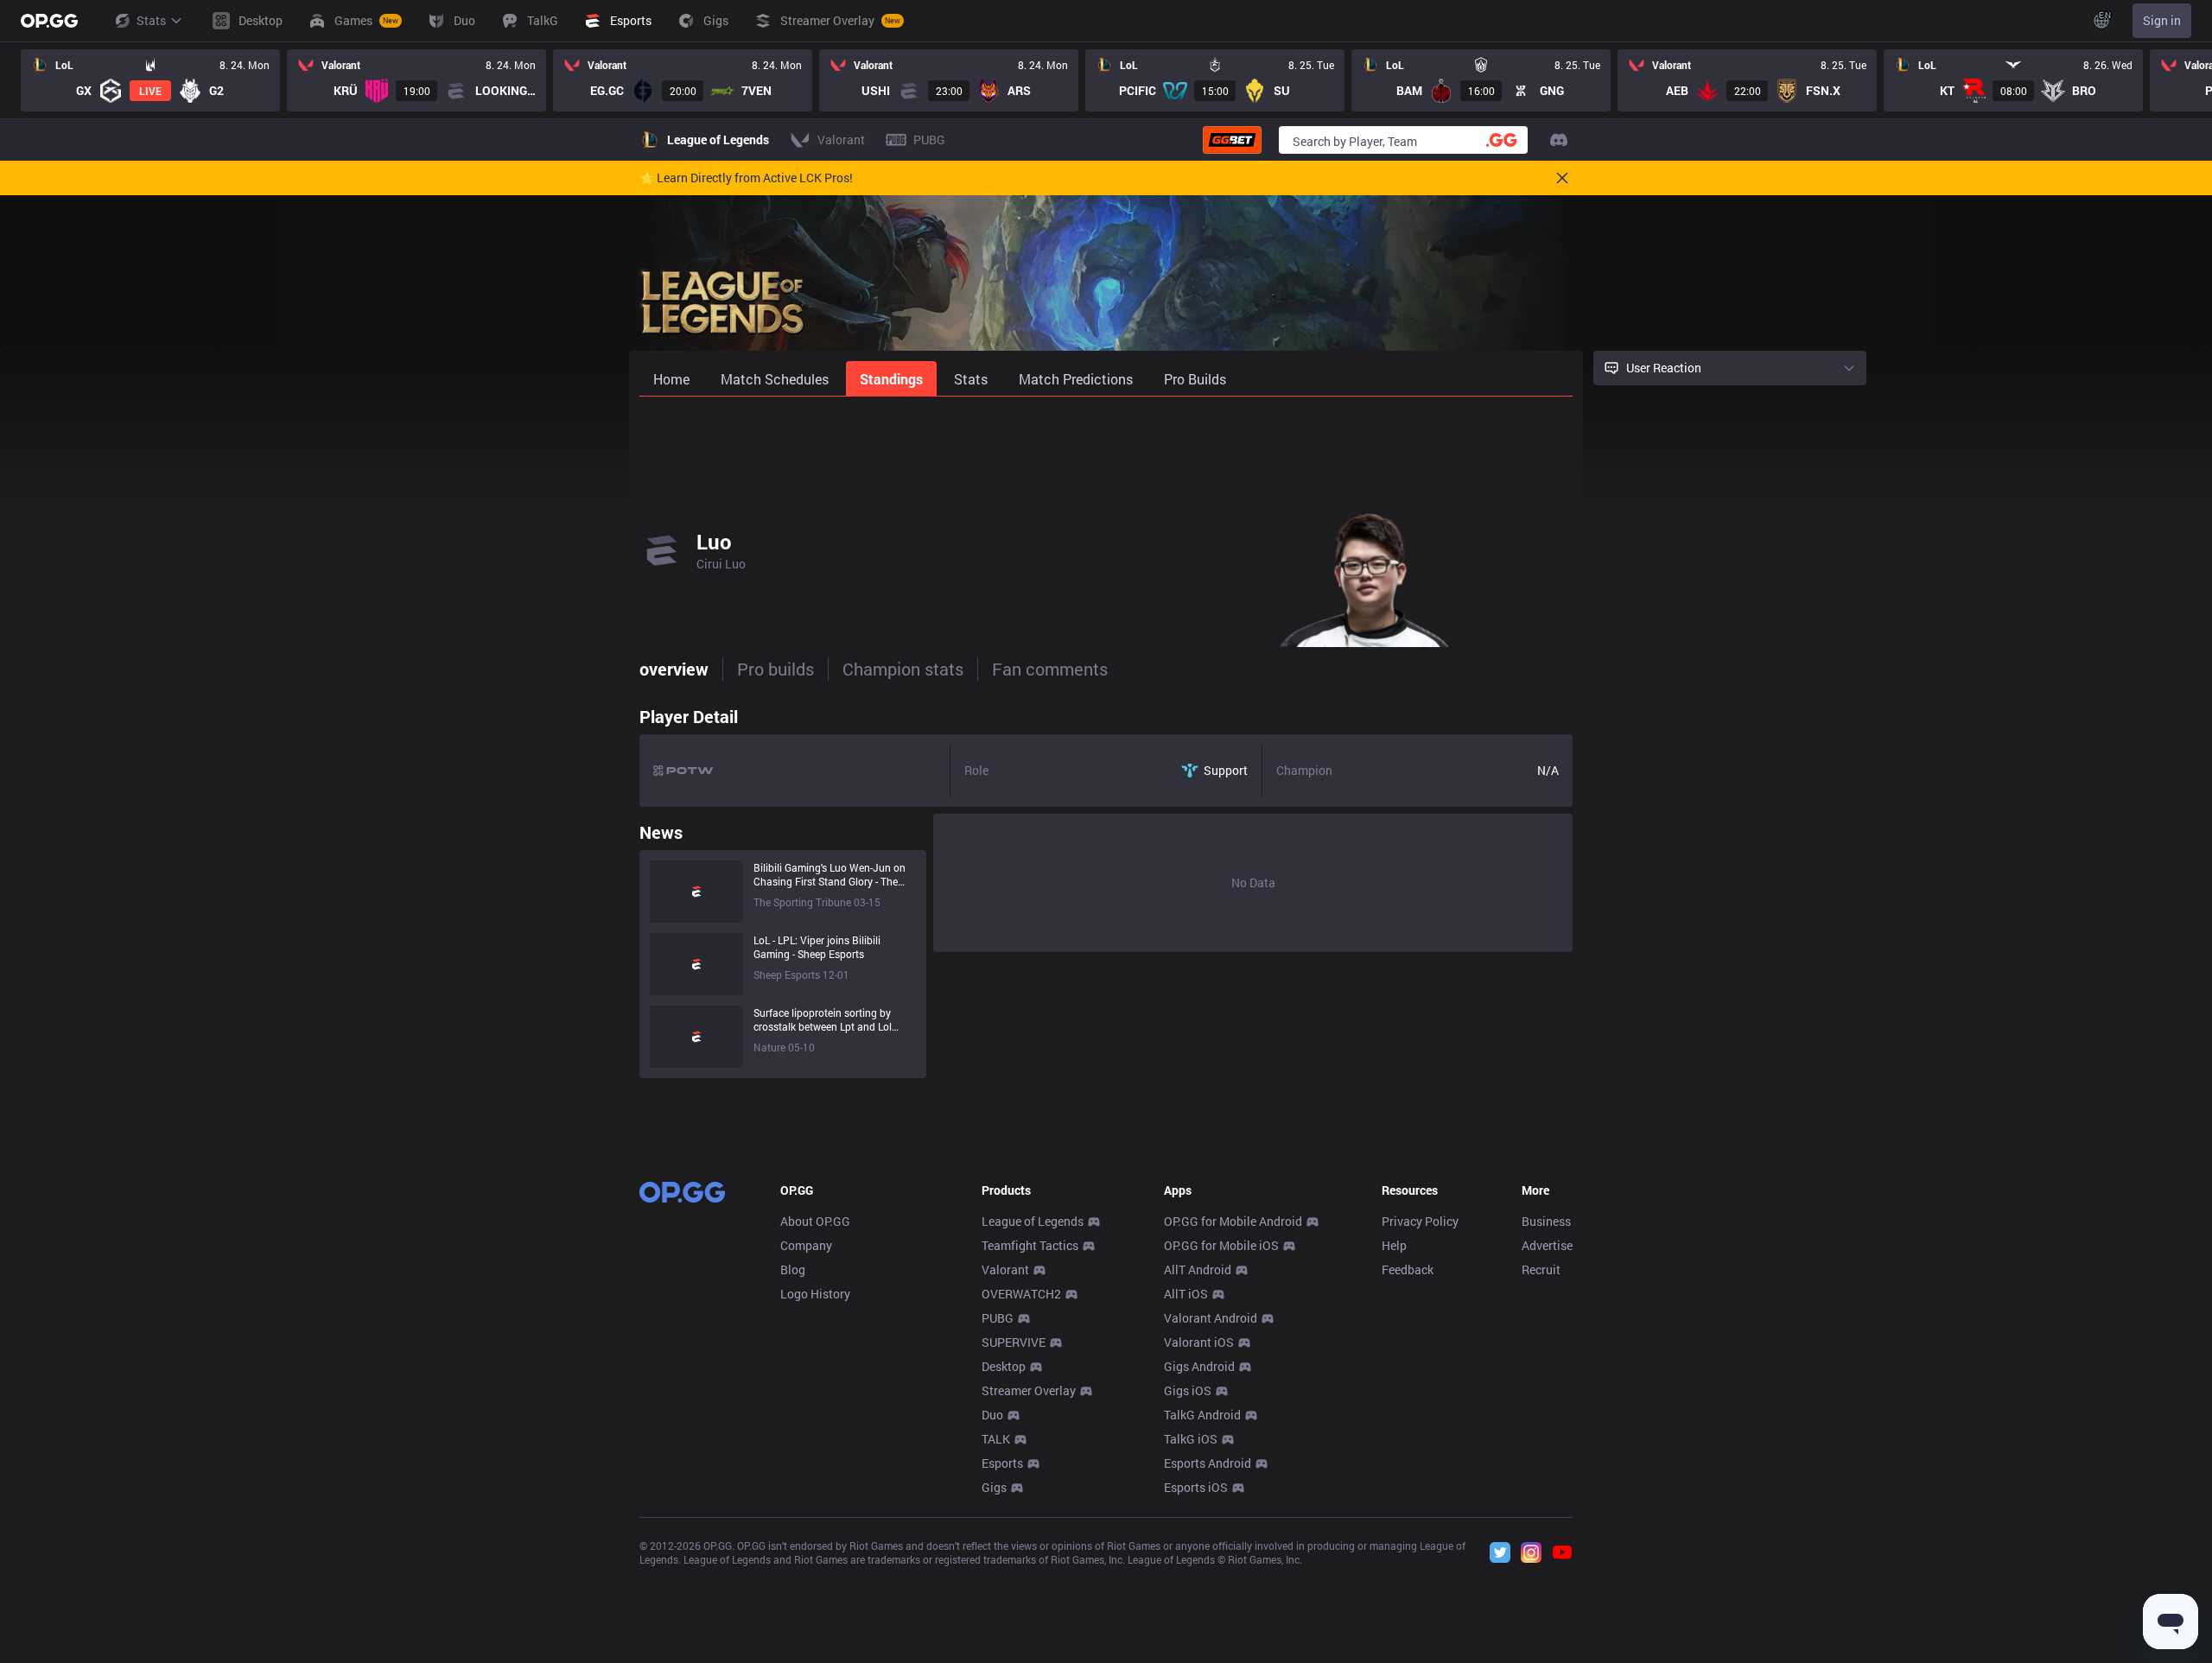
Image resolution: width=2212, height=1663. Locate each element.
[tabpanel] (1106, 888)
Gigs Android (1199, 1366)
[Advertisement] (1106, 442)
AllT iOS (1186, 1294)
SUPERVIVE (1014, 1342)
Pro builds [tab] (775, 669)
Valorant (1005, 1269)
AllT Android (1198, 1269)
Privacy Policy (1420, 1221)
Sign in (2162, 20)
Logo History (815, 1294)
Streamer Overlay (1029, 1390)
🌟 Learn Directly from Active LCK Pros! (746, 178)
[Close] (1562, 178)
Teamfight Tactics (1030, 1245)
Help (1394, 1245)
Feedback (1408, 1269)
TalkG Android (1202, 1415)
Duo (992, 1415)
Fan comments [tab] (1050, 669)
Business (1546, 1221)
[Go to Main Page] (49, 21)
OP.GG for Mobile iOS (1221, 1245)
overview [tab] (674, 669)
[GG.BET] (1232, 140)
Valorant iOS (1199, 1342)
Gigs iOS (1188, 1390)
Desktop (1004, 1366)
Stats (151, 20)
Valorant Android (1211, 1318)
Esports (1002, 1463)
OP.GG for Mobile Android (1233, 1221)
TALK (996, 1439)
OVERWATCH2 (1021, 1294)
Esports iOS (1196, 1487)
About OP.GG (815, 1221)
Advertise (1547, 1245)
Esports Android (1208, 1463)
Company (806, 1245)
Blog (793, 1269)
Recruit (1541, 1269)
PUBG (998, 1318)
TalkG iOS (1191, 1439)
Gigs (994, 1487)
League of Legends (1033, 1221)
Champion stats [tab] (903, 669)
